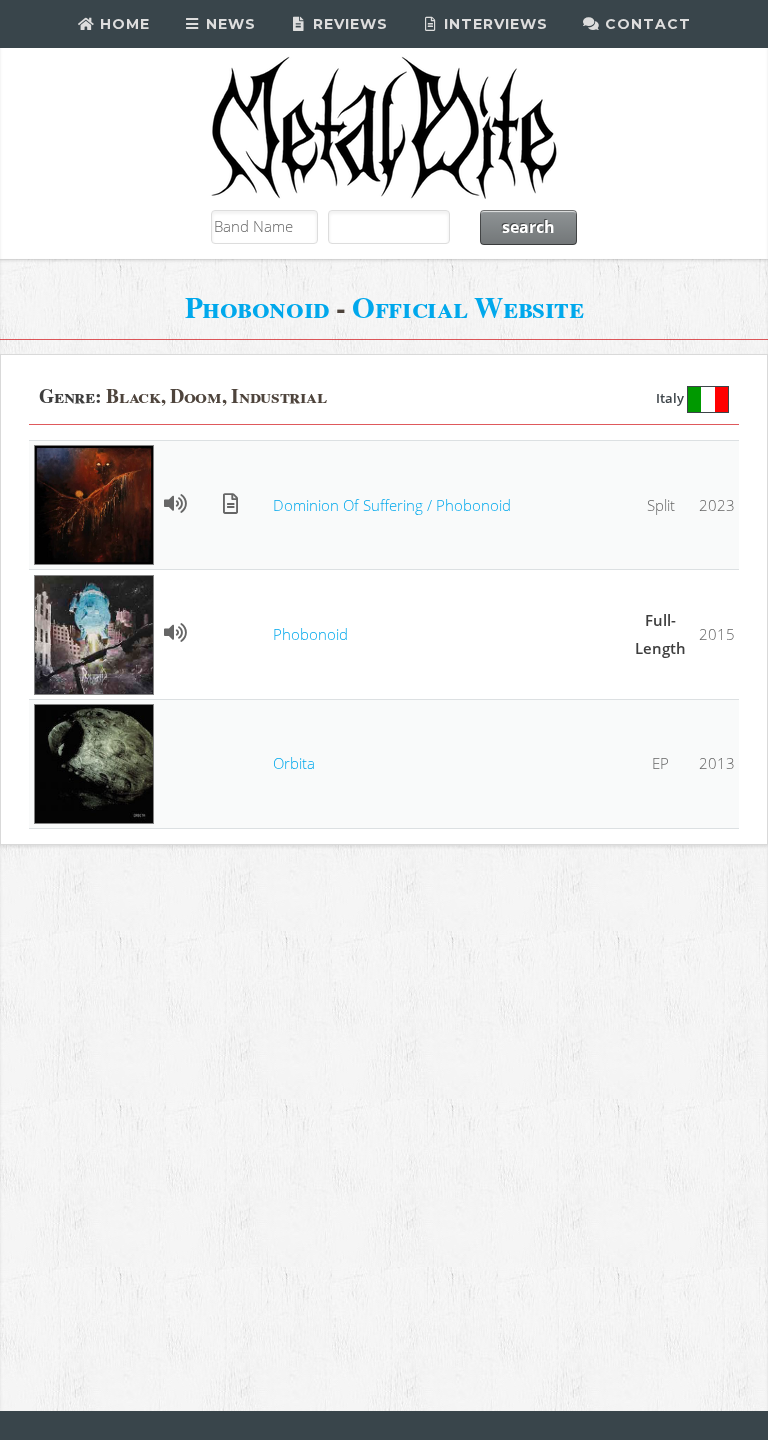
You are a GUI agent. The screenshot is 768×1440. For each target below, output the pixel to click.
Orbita (294, 763)
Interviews (493, 24)
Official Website (467, 306)
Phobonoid (257, 306)
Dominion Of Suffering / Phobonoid (392, 505)
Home (122, 24)
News (228, 24)
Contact (645, 24)
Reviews (348, 24)
